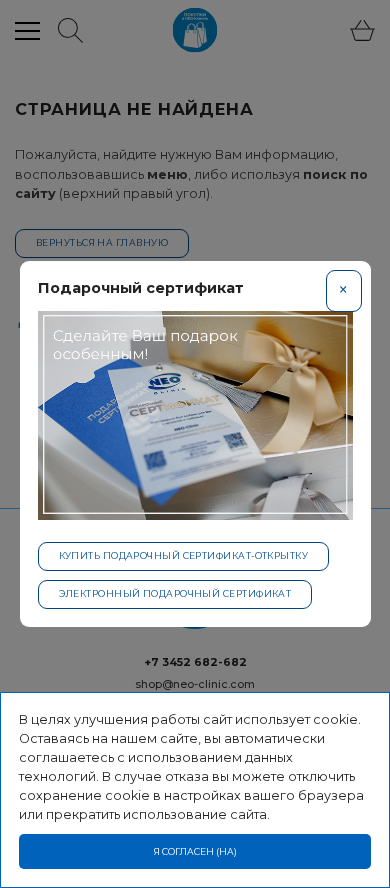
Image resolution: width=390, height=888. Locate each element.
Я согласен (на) (195, 851)
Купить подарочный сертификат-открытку (184, 555)
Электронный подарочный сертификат (175, 593)
